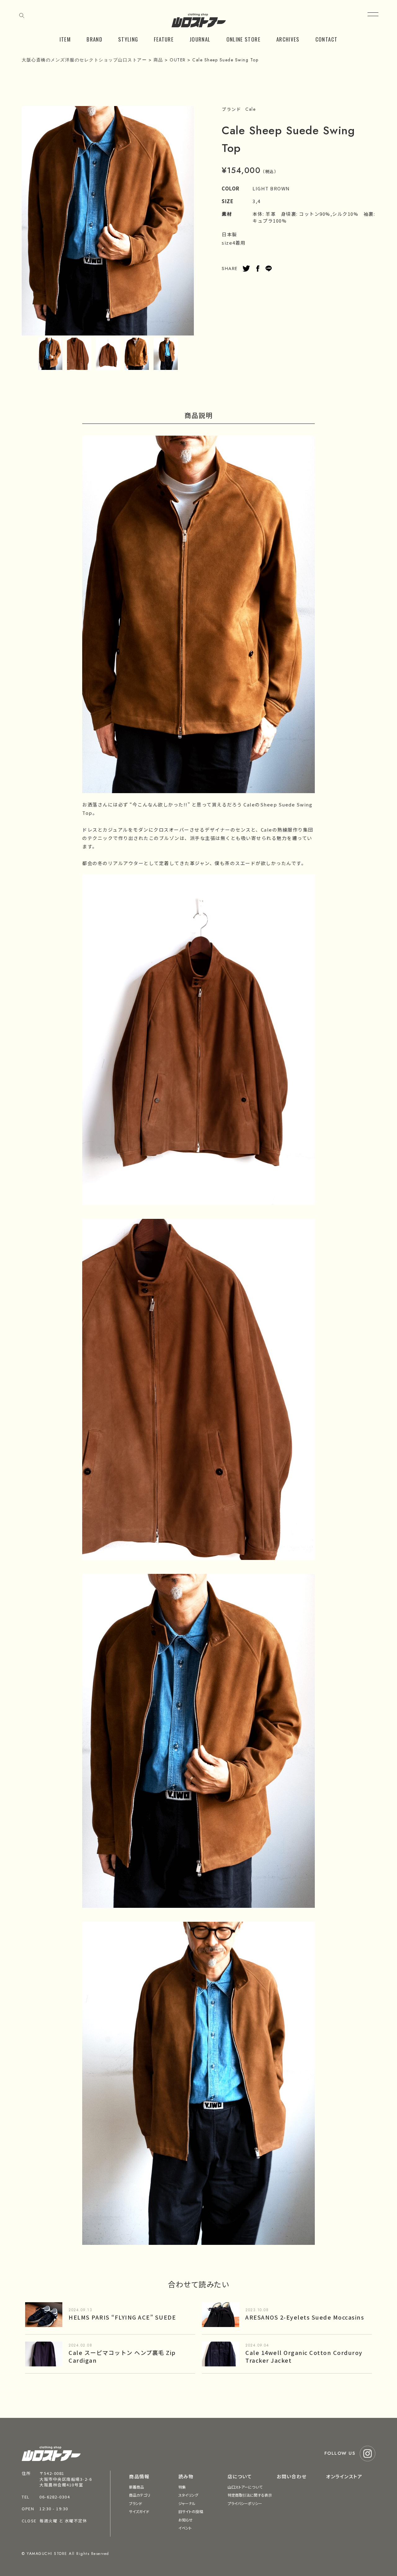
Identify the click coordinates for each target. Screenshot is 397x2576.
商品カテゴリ (140, 2495)
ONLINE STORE (243, 39)
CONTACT (327, 39)
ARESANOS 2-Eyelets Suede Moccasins (305, 2317)
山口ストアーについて (245, 2487)
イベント (185, 2528)
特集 (182, 2487)
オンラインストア (344, 2476)
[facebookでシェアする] (258, 269)
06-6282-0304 (55, 2497)
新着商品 (136, 2487)
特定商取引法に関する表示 (250, 2495)
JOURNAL (200, 39)
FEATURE (164, 39)
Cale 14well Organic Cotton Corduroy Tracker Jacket (304, 2356)
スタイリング (188, 2495)
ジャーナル (187, 2503)
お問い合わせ (292, 2476)
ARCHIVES (288, 39)
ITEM (65, 39)
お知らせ (185, 2520)
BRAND (94, 39)
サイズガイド (139, 2511)
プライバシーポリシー (245, 2503)
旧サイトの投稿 (191, 2511)
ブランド (136, 2503)
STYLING (128, 39)
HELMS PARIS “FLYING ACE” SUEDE (122, 2317)
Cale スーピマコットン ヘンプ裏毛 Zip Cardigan (122, 2356)
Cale (250, 109)
